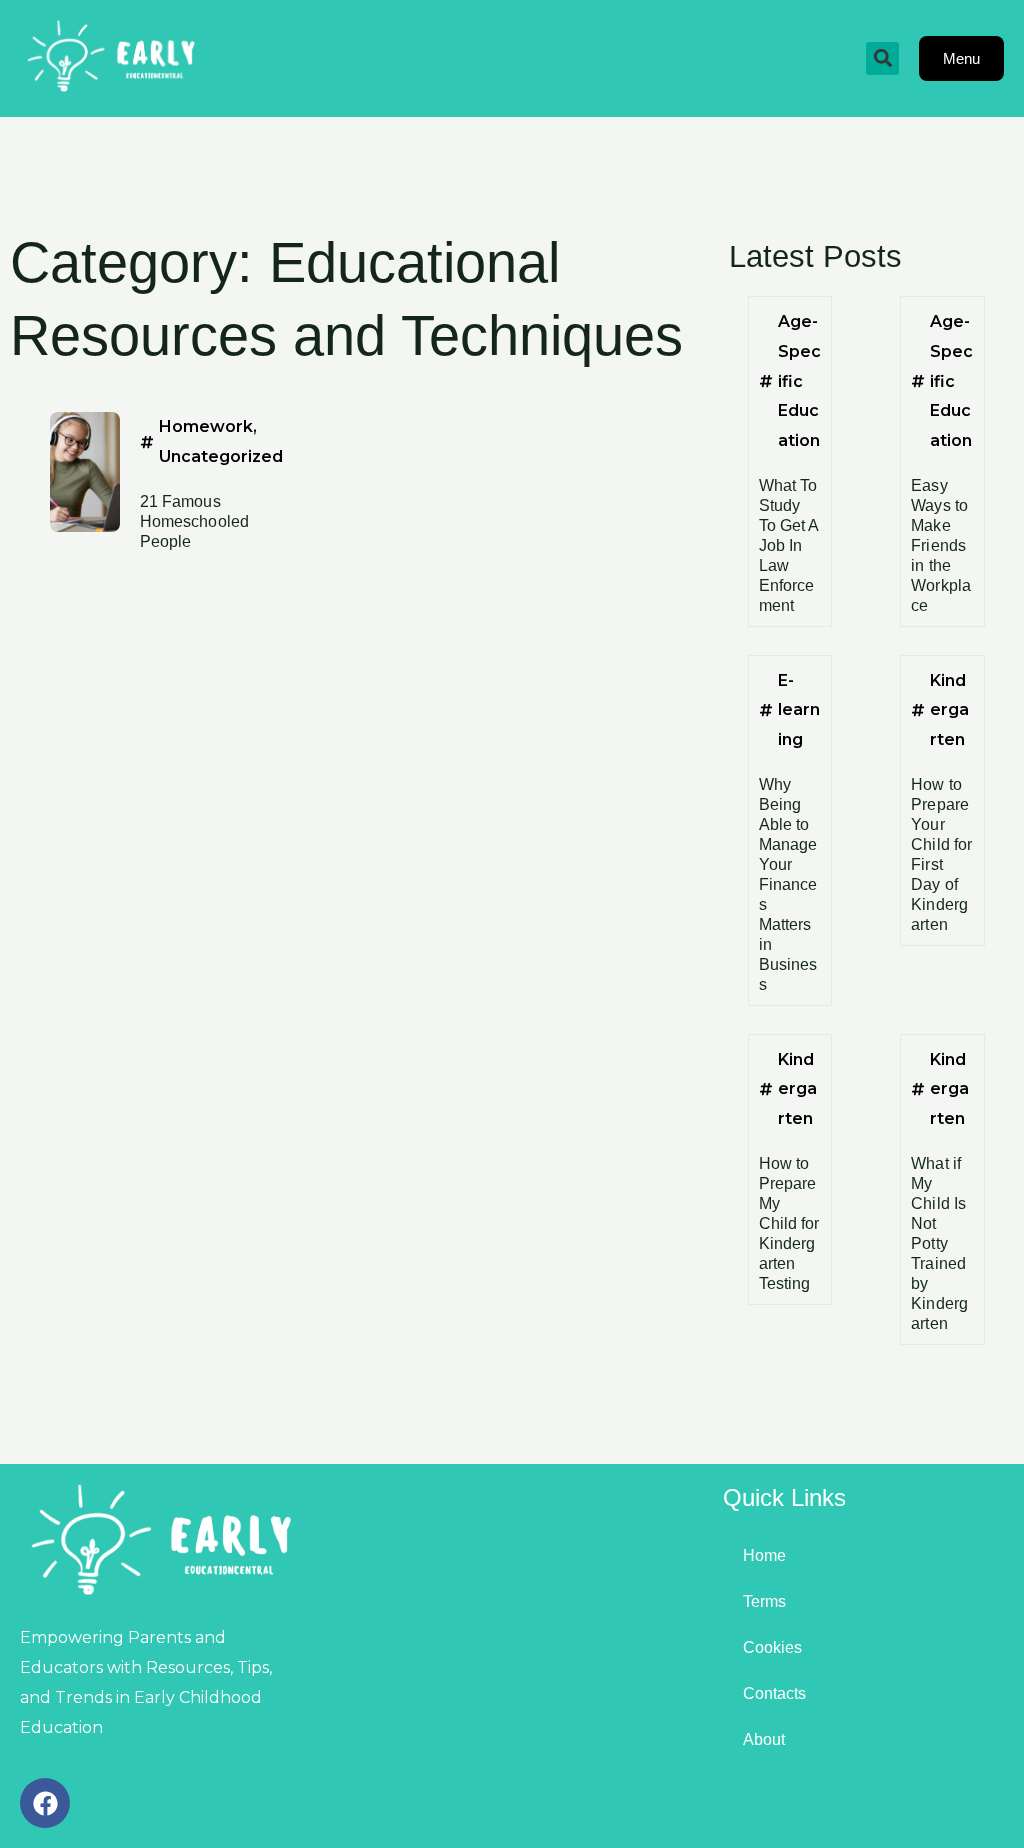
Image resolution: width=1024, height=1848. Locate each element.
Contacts (774, 1693)
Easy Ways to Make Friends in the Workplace (941, 545)
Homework (206, 426)
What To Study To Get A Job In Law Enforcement (789, 545)
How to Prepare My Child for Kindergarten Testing (789, 1223)
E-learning (799, 710)
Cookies (772, 1647)
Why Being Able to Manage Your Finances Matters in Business (788, 884)
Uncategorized (221, 456)
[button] (882, 58)
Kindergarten (949, 710)
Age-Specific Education (799, 381)
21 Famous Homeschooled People (194, 521)
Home (764, 1555)
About (764, 1739)
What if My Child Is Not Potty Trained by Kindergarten (939, 1243)
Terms (764, 1601)
